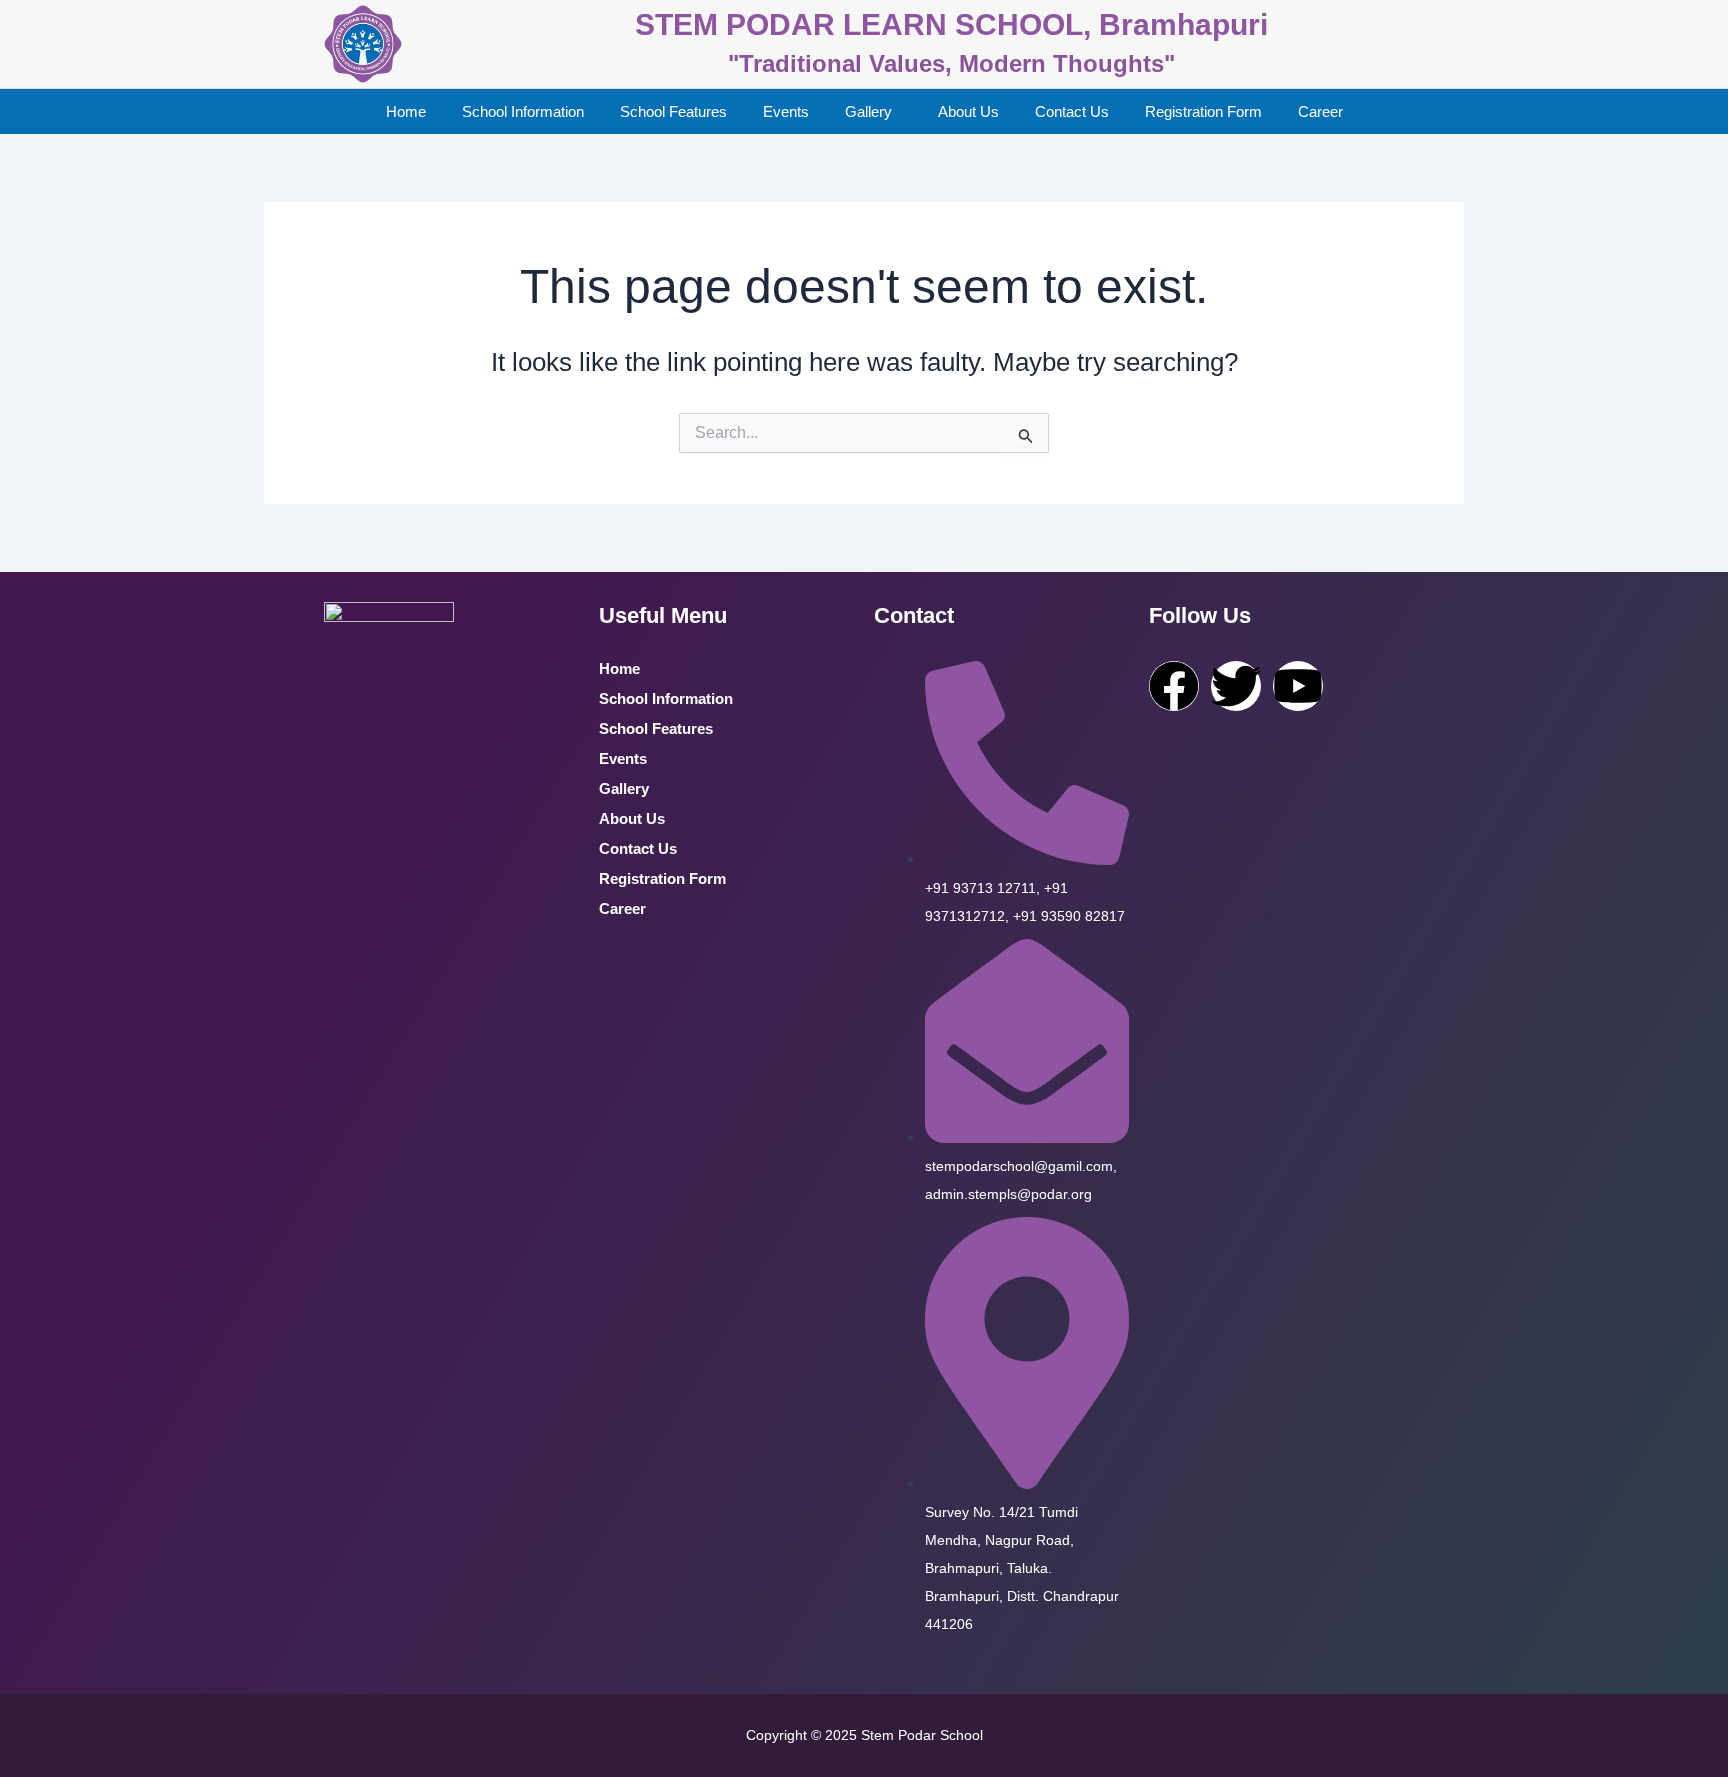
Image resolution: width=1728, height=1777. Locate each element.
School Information (523, 111)
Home (406, 111)
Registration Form (1203, 111)
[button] (873, 111)
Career (1320, 111)
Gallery (868, 111)
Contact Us (1072, 111)
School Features (673, 111)
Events (786, 111)
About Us (968, 111)
